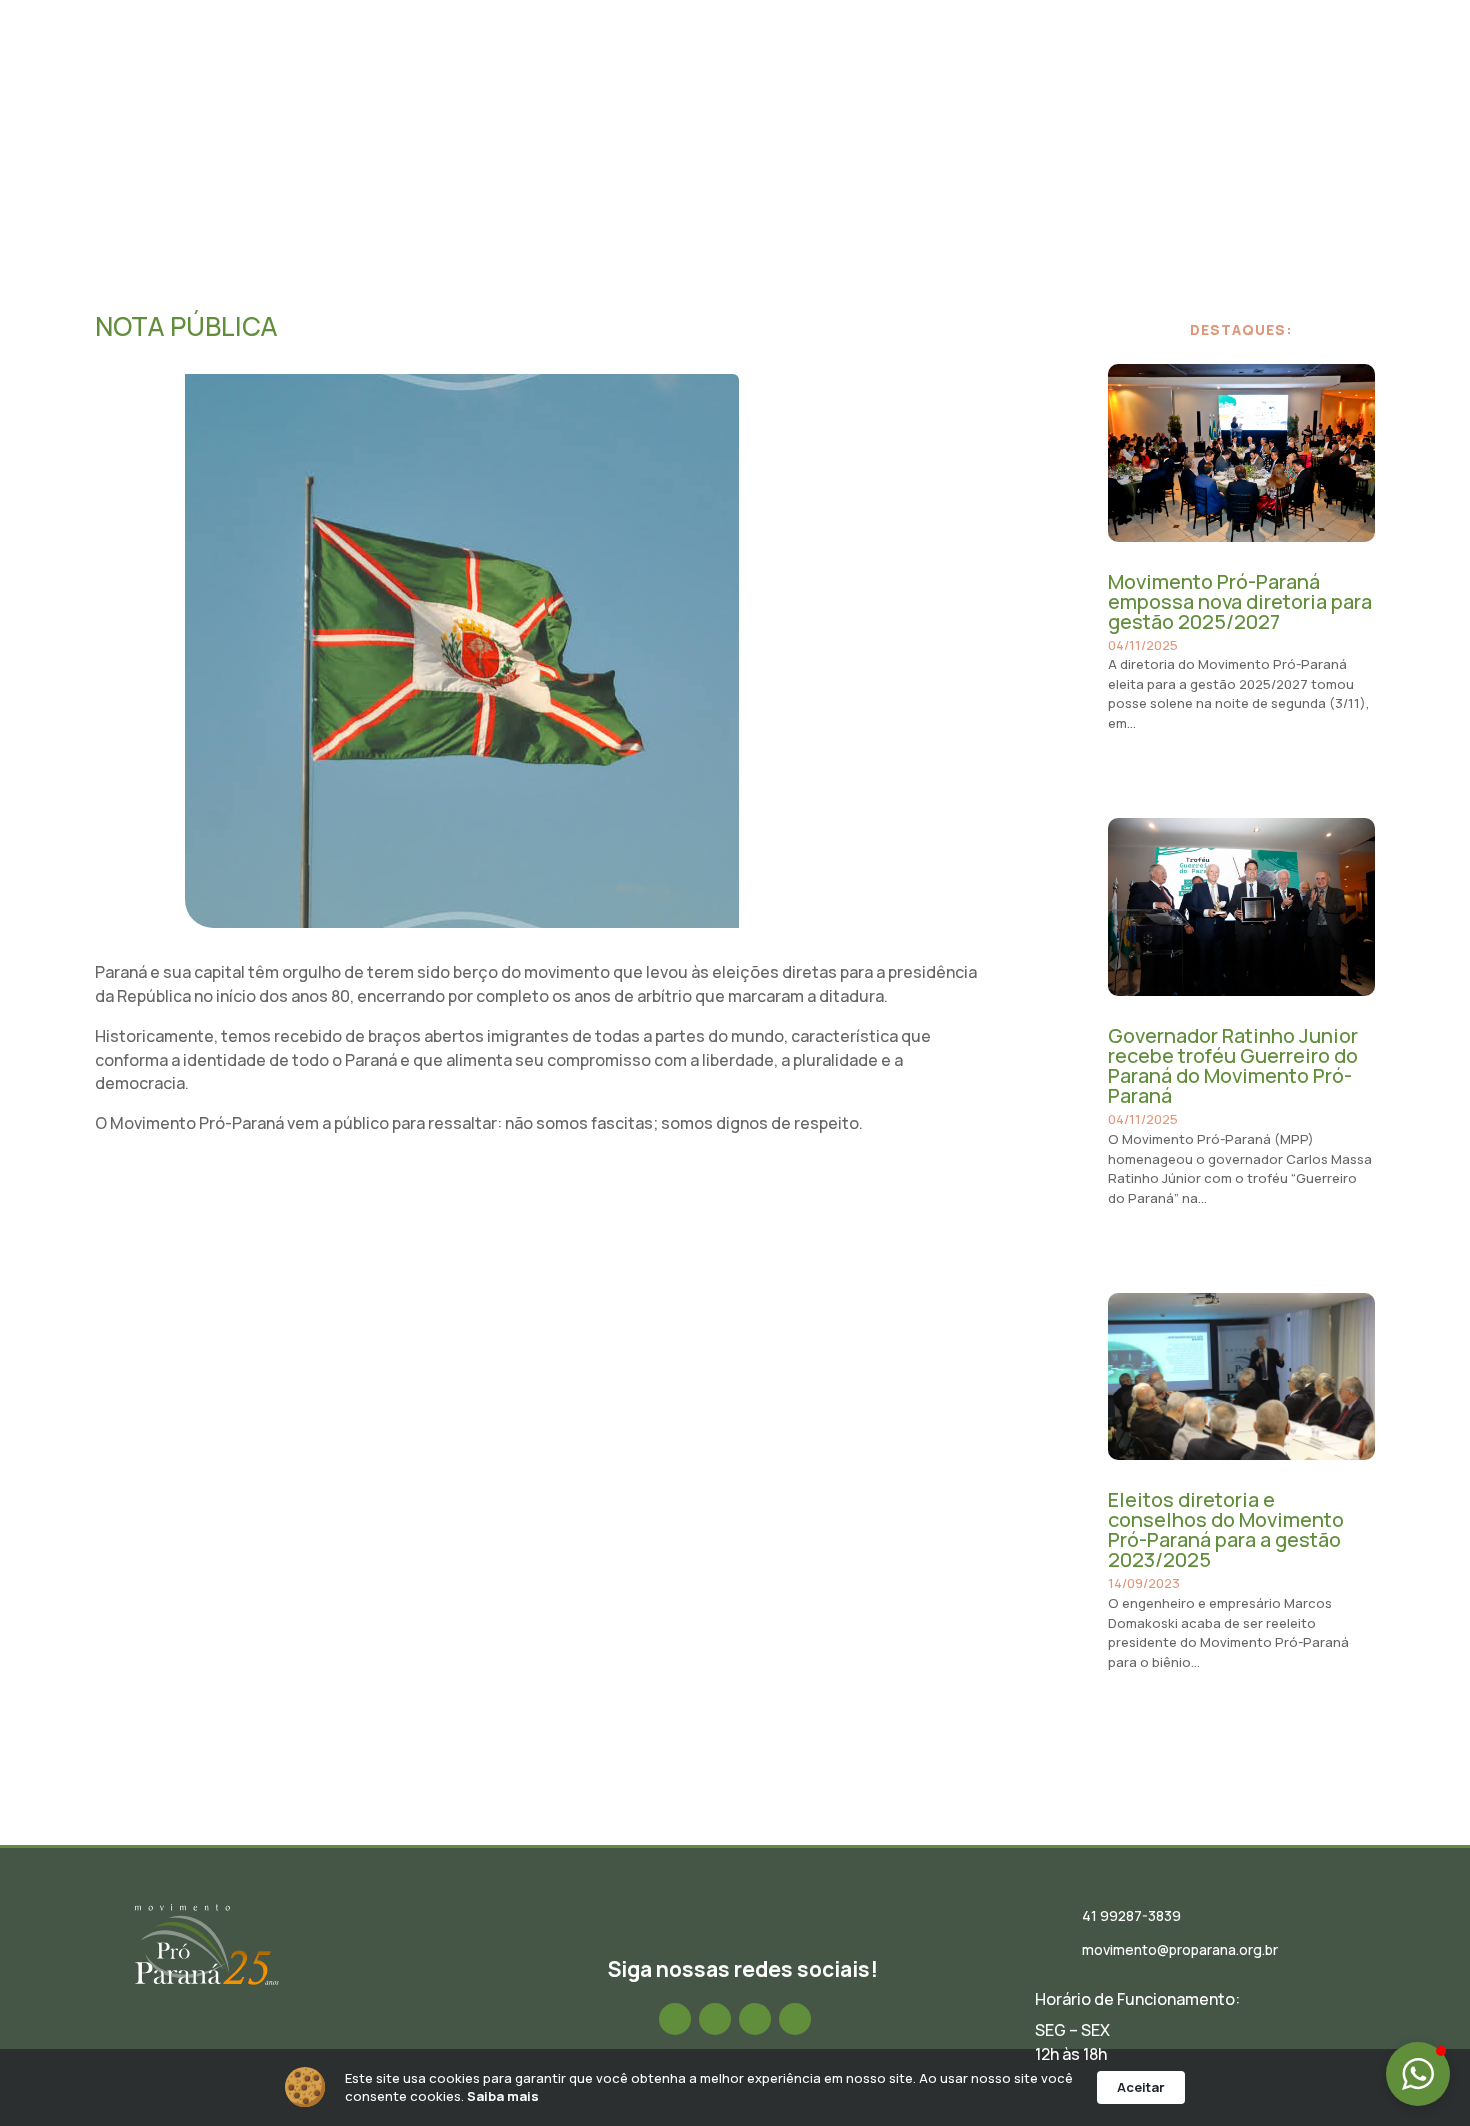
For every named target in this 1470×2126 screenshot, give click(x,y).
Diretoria (697, 73)
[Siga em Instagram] (715, 2019)
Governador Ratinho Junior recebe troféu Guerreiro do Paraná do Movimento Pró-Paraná (1233, 1065)
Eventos (868, 73)
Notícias (785, 73)
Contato (1291, 73)
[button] (1418, 2074)
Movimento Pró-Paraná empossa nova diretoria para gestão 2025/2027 (1240, 601)
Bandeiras (1069, 73)
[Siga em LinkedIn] (755, 2019)
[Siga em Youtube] (795, 2019)
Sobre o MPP (595, 73)
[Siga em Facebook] (675, 2019)
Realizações (965, 73)
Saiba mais (503, 2096)
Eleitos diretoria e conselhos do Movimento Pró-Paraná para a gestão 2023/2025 (1226, 1529)
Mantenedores (1183, 73)
